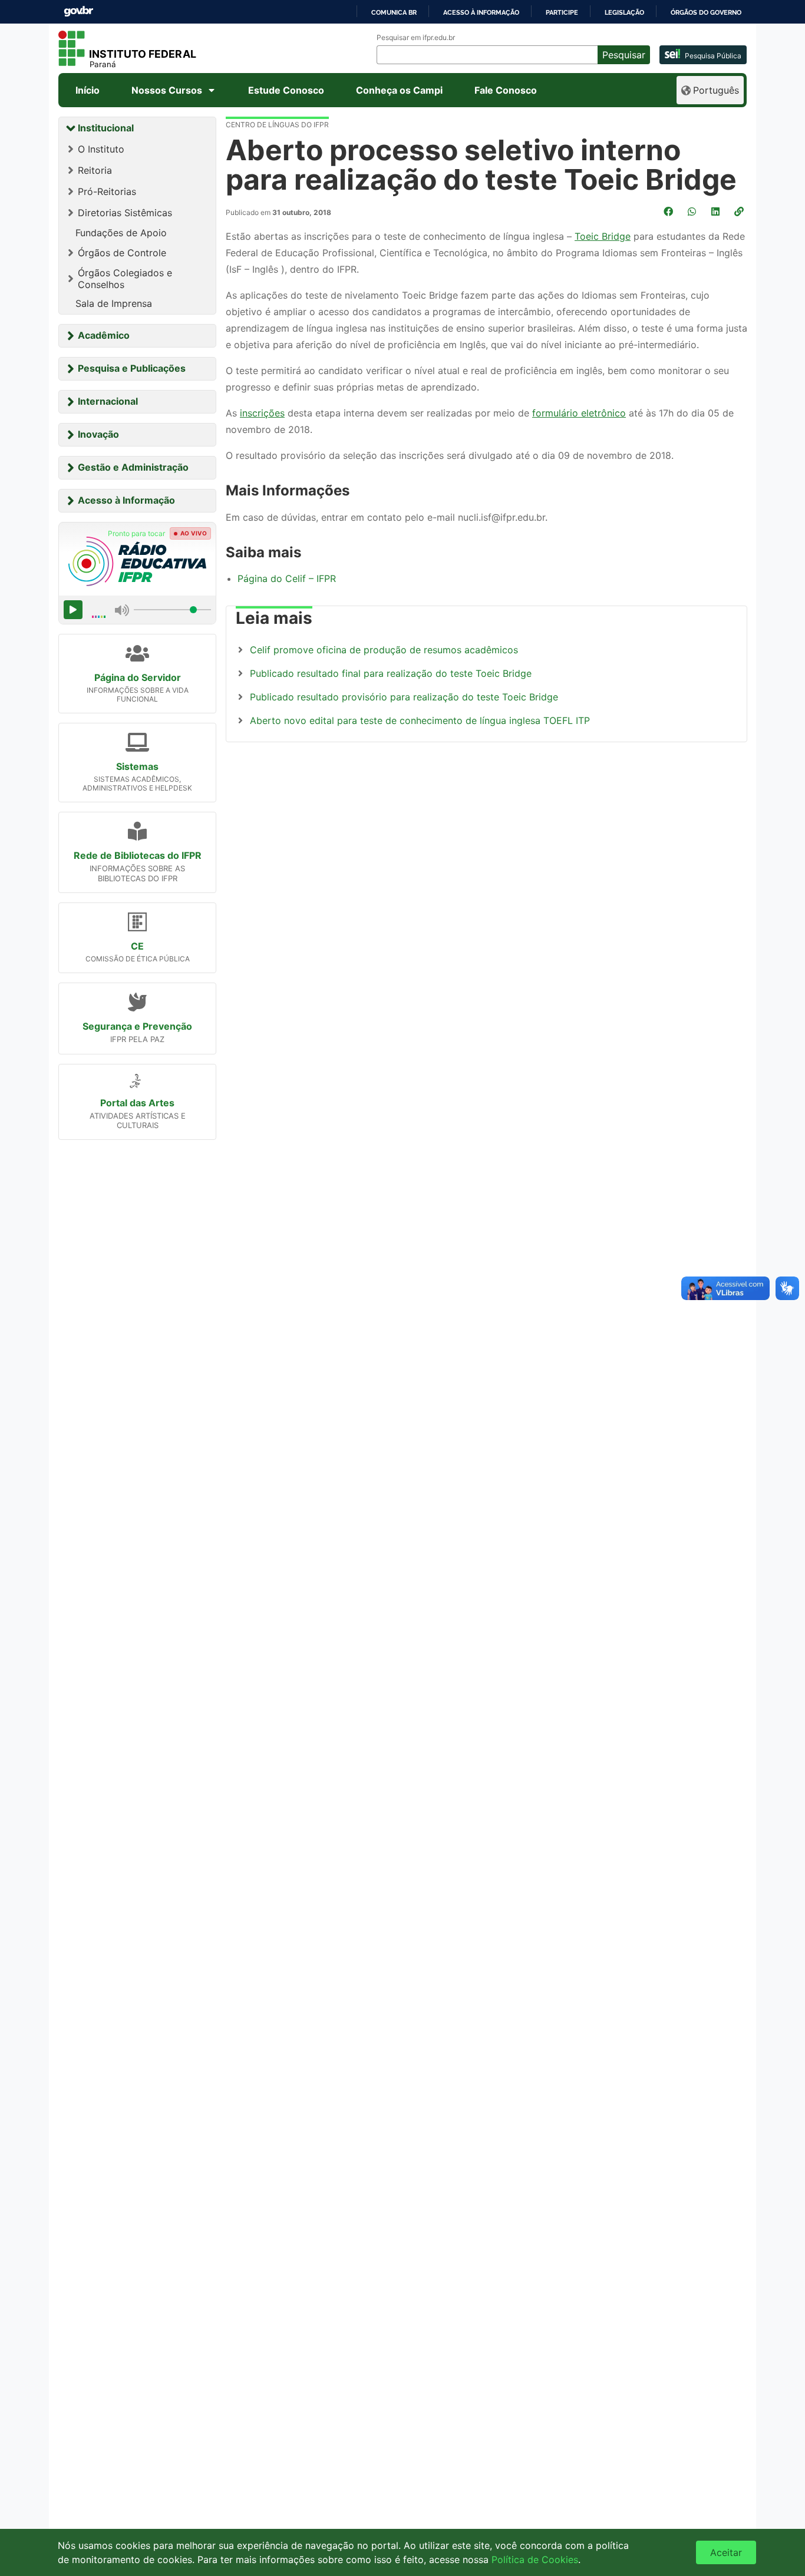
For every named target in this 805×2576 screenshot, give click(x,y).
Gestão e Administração (133, 467)
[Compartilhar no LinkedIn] (717, 211)
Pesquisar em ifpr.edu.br (416, 38)
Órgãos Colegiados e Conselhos (125, 279)
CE (137, 946)
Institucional (106, 128)
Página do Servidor (138, 677)
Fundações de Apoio (121, 233)
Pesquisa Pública (713, 56)
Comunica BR (394, 12)
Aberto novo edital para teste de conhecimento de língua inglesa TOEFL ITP (420, 720)
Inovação (98, 434)
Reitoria (95, 170)
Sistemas (137, 766)
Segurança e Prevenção (137, 1026)
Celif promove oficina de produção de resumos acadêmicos (384, 650)
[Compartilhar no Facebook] (669, 211)
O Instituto (101, 149)
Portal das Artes (137, 1103)
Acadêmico (104, 335)
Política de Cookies (535, 2560)
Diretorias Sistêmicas (125, 213)
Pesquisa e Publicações (132, 368)
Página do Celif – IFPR (287, 578)
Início (88, 90)
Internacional (108, 401)
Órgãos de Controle (122, 253)
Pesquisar (624, 55)
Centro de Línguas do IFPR (277, 125)
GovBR (78, 11)
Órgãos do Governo (706, 12)
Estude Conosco (286, 90)
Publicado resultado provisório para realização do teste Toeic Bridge (404, 697)
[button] (740, 211)
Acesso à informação (481, 12)
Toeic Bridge (603, 236)
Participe (562, 12)
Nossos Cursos (167, 90)
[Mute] (122, 610)
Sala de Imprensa (114, 303)
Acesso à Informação (126, 500)
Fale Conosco (506, 90)
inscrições (262, 413)
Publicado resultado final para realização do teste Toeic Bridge (391, 673)
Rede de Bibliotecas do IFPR (138, 855)
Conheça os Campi (399, 90)
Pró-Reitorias (107, 191)
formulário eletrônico (579, 413)
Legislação (624, 12)
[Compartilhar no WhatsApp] (693, 211)
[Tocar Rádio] (73, 610)
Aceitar (726, 2552)
